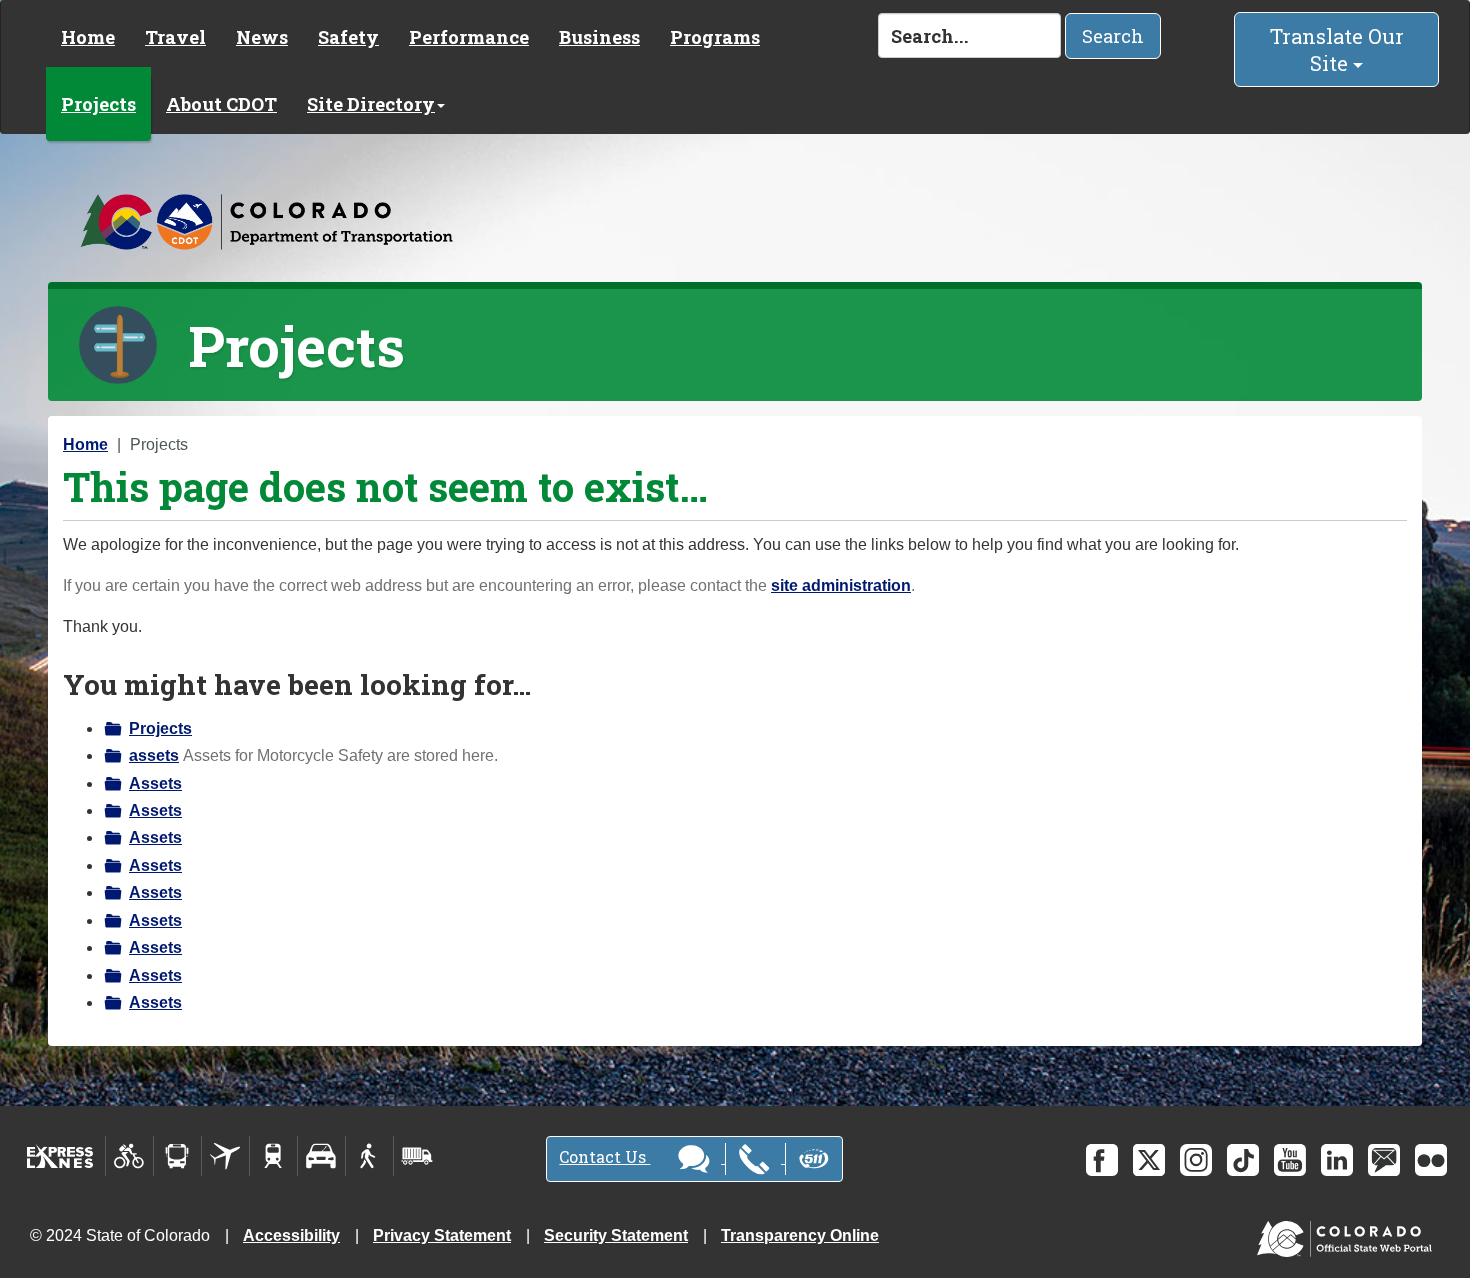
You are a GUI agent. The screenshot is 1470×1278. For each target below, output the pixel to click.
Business (599, 37)
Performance (469, 37)
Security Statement (616, 1235)
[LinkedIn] (1337, 1160)
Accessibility (291, 1235)
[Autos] (321, 1156)
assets (154, 755)
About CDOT (221, 104)
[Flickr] (1431, 1160)
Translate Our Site (1337, 49)
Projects (98, 104)
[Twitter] (1149, 1160)
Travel (175, 37)
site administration (841, 585)
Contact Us (604, 1156)
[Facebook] (1102, 1160)
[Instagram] (1196, 1160)
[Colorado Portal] (1348, 1234)
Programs (715, 37)
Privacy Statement (442, 1235)
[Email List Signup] (1384, 1160)
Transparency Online (800, 1235)
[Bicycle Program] (129, 1156)
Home (88, 37)
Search (1113, 36)
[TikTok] (1243, 1160)
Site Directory (371, 104)
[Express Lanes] (60, 1156)
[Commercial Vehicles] (417, 1156)
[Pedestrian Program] (369, 1156)
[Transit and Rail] (177, 1156)
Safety (348, 37)
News (262, 37)
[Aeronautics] (225, 1156)
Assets (155, 783)
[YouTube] (1290, 1160)
